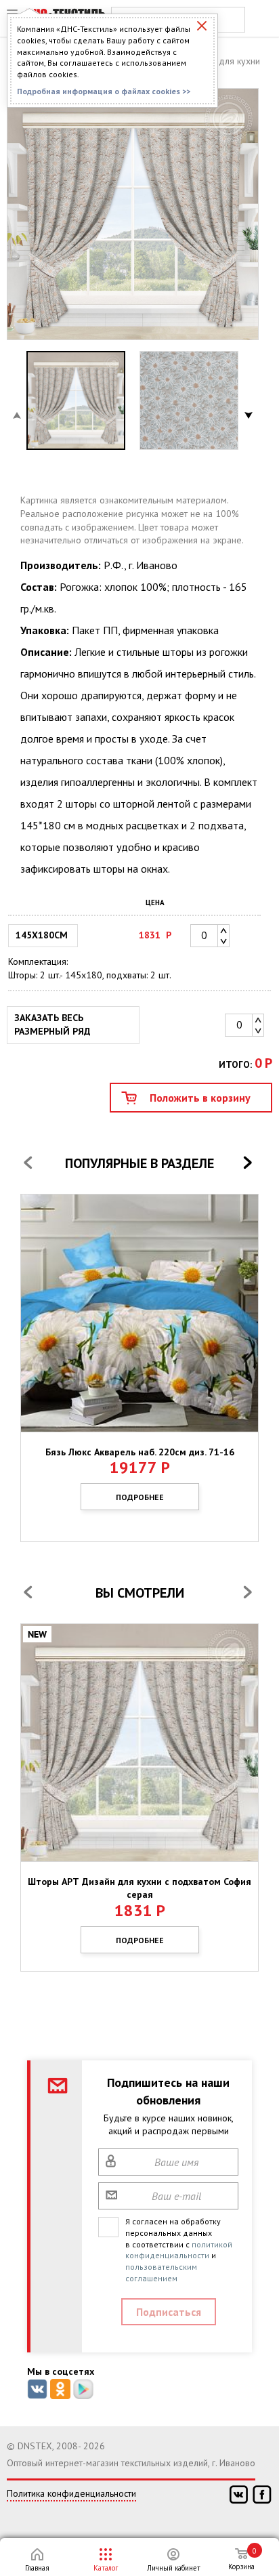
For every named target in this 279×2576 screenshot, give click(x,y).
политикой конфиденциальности (179, 2250)
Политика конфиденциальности (71, 2493)
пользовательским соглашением (161, 2272)
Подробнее (140, 1497)
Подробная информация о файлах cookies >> (104, 91)
